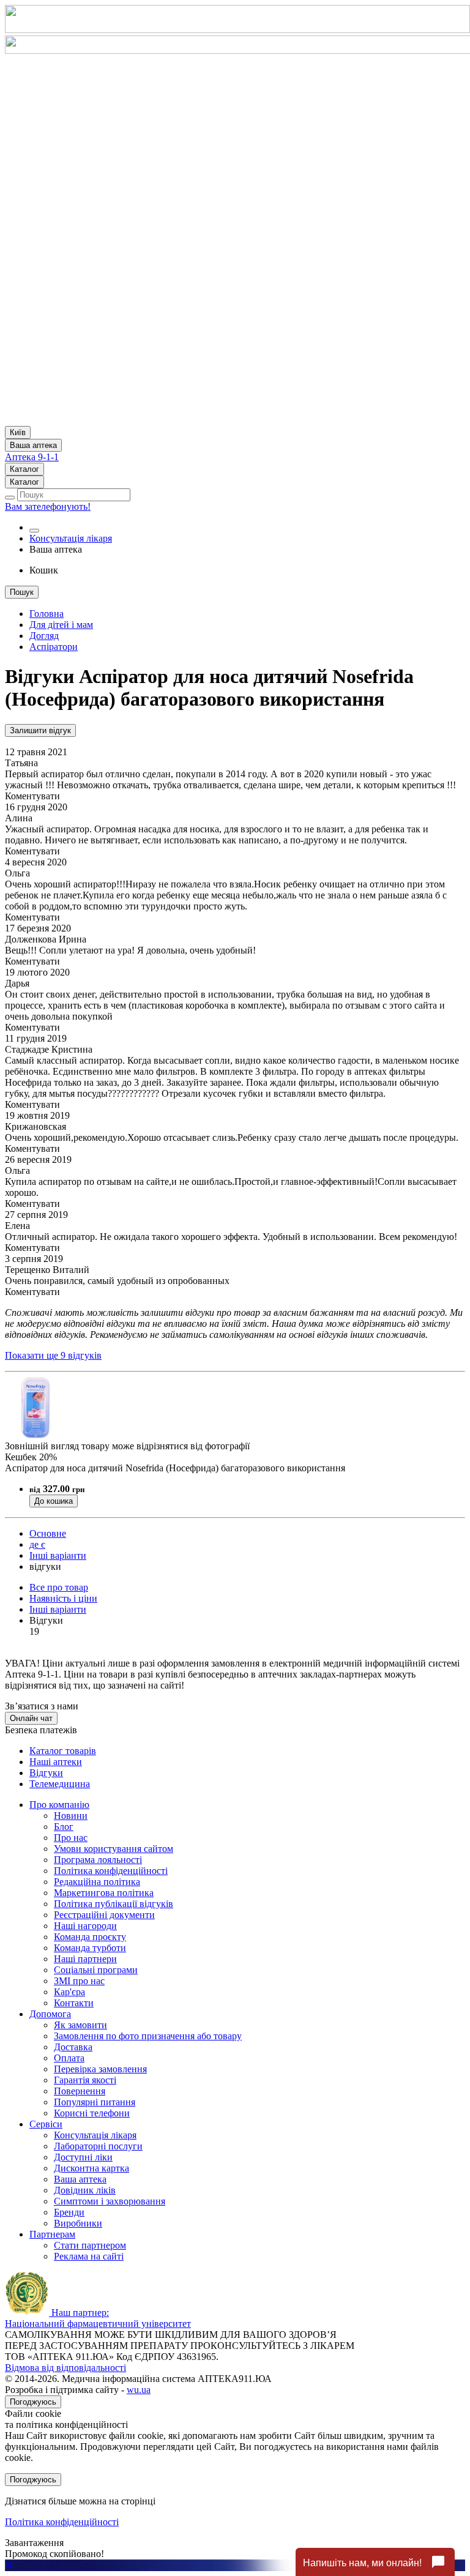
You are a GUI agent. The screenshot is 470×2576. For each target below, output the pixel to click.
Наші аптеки (56, 1762)
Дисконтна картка (91, 2168)
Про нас (71, 1838)
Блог (64, 1827)
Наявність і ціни (63, 1598)
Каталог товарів (63, 1751)
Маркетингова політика (104, 1893)
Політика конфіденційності (111, 1871)
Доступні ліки (83, 2157)
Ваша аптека (80, 2179)
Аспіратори (54, 647)
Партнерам (52, 2234)
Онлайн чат (31, 1718)
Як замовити (80, 2025)
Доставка (73, 2047)
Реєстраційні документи (104, 1915)
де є (37, 1544)
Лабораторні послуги (98, 2146)
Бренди (69, 2212)
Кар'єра (69, 1992)
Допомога (50, 2014)
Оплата (69, 2058)
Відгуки (46, 1773)
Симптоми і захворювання (110, 2201)
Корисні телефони (92, 2113)
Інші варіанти (58, 1555)
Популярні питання (95, 2102)
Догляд (44, 636)
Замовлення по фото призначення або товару (148, 2036)
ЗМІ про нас (79, 1981)
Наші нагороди (85, 1926)
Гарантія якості (85, 2080)
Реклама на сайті (89, 2256)
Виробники (78, 2223)
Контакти (74, 2003)
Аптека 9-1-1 (32, 457)
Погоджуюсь (33, 2402)
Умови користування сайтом (114, 1849)
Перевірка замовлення (100, 2069)
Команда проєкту (90, 1937)
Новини (71, 1816)
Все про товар (59, 1587)
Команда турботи (90, 1948)
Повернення (80, 2091)
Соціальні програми (96, 1970)
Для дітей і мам (61, 625)
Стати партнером (90, 2245)
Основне (48, 1533)
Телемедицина (60, 1784)
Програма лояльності (98, 1860)
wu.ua (139, 2390)
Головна (47, 614)
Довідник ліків (85, 2190)
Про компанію (59, 1805)
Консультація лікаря (71, 538)
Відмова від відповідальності (65, 2368)
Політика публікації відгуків (114, 1904)
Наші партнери (85, 1959)
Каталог (24, 469)
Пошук (22, 592)
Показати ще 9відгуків (53, 1355)
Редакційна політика (97, 1882)
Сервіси (46, 2124)
